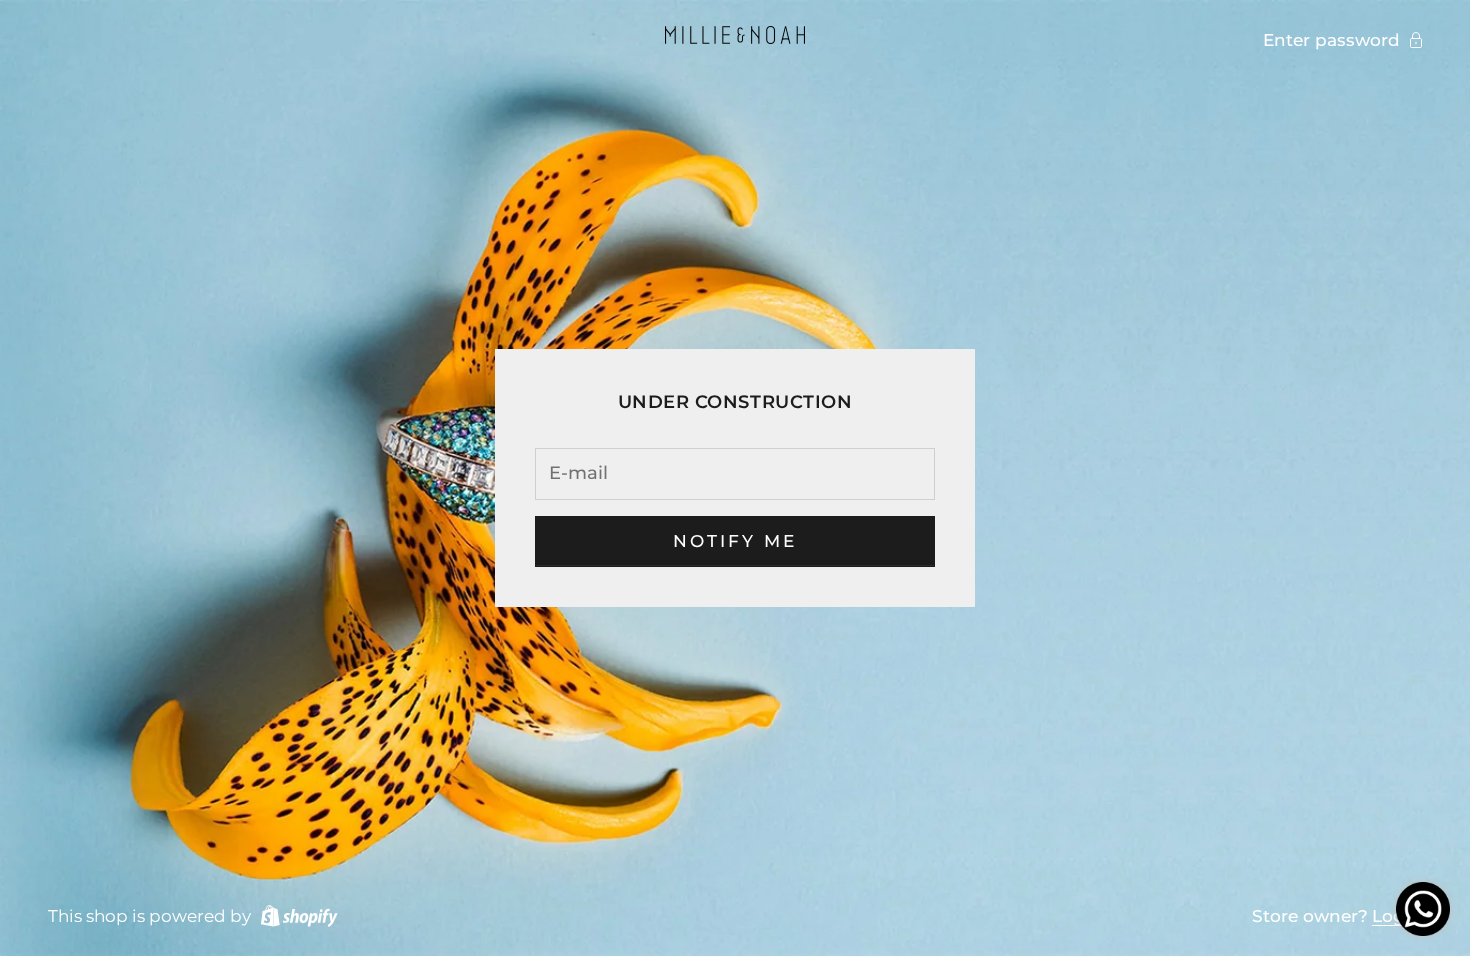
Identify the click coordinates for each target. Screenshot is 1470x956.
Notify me (735, 541)
